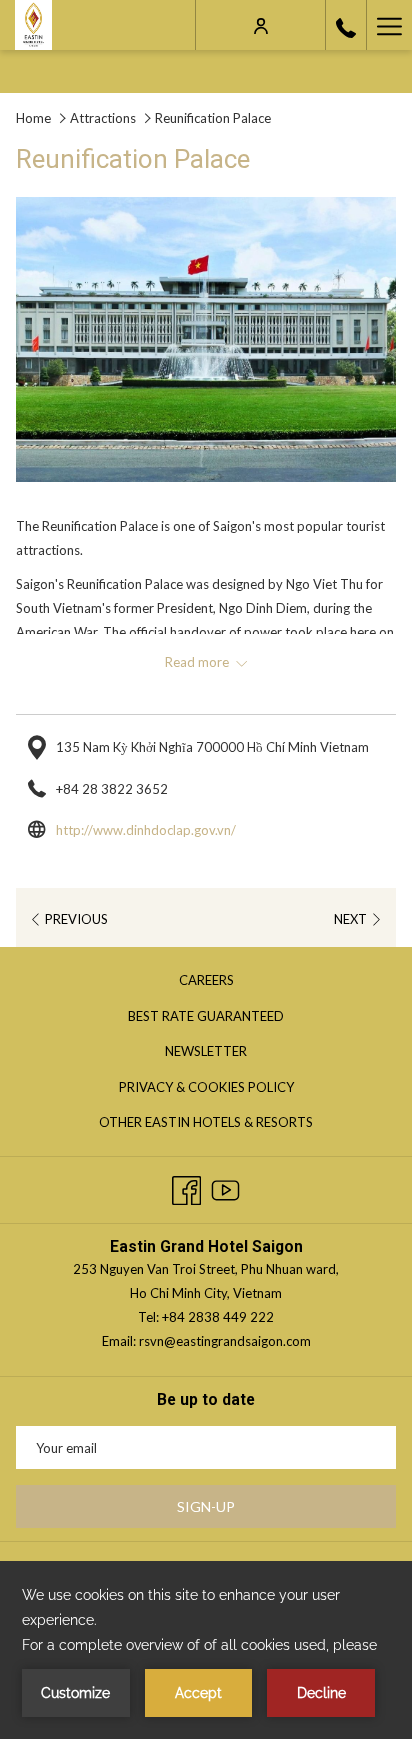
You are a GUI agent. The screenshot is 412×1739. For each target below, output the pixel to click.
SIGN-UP (206, 1506)
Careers (227, 983)
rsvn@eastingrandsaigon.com (225, 1341)
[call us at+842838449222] (346, 25)
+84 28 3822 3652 (112, 789)
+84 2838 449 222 (218, 1317)
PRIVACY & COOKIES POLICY (227, 1090)
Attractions (103, 118)
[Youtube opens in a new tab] (225, 1186)
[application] (206, 1650)
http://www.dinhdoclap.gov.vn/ (146, 830)
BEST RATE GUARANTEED (226, 1019)
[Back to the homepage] (33, 25)
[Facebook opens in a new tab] (186, 1186)
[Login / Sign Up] (261, 24)
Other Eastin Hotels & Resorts (226, 1125)
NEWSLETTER (206, 1051)
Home (33, 118)
